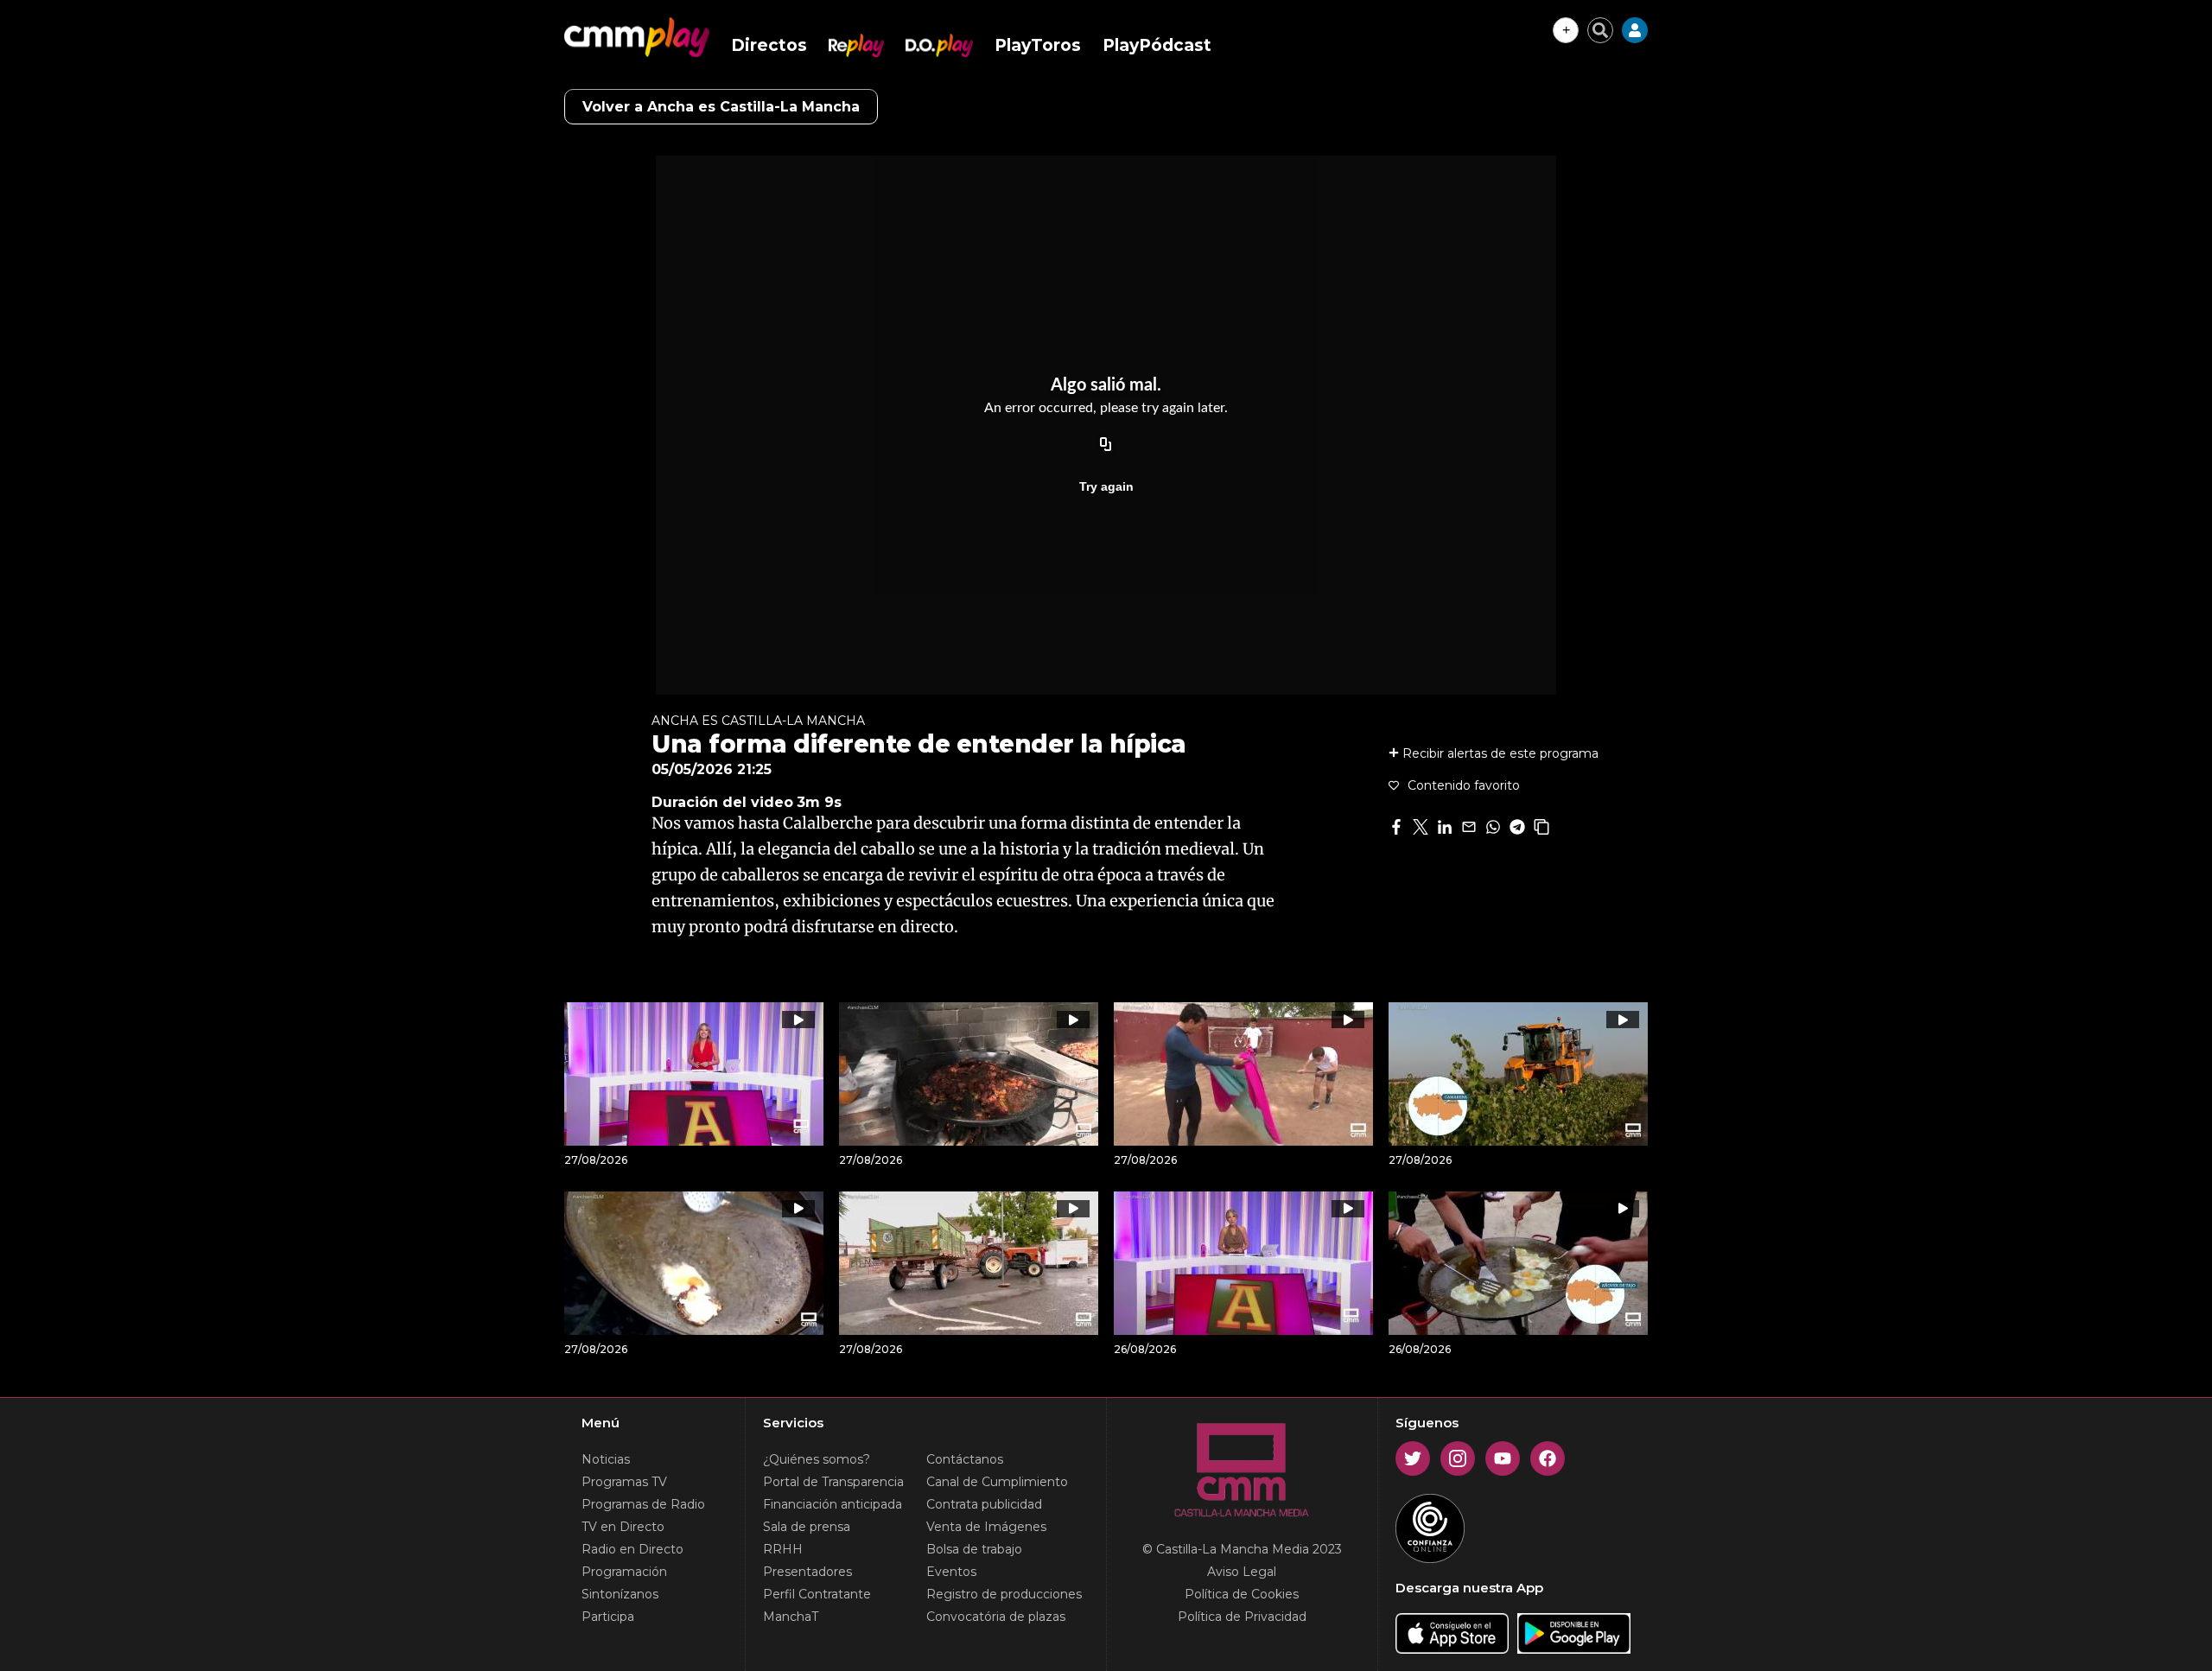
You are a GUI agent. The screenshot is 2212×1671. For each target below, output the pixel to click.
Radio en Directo (632, 1549)
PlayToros (1038, 45)
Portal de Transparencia (833, 1482)
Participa (608, 1617)
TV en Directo (623, 1527)
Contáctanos (965, 1459)
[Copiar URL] (1106, 445)
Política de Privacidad (1242, 1617)
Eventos (951, 1572)
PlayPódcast (1157, 45)
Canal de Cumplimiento (997, 1482)
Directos (769, 45)
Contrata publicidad (984, 1504)
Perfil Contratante (817, 1594)
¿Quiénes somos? (817, 1459)
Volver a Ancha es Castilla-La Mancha (721, 107)
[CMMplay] (637, 37)
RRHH (783, 1549)
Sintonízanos (620, 1594)
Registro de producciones (1004, 1594)
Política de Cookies (1242, 1594)
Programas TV (624, 1482)
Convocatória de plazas (996, 1617)
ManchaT (791, 1617)
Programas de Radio (643, 1504)
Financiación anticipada (833, 1504)
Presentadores (807, 1572)
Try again (1106, 486)
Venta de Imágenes (986, 1527)
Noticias (606, 1459)
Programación (624, 1572)
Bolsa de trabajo (974, 1549)
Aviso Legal (1242, 1572)
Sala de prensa (807, 1527)
